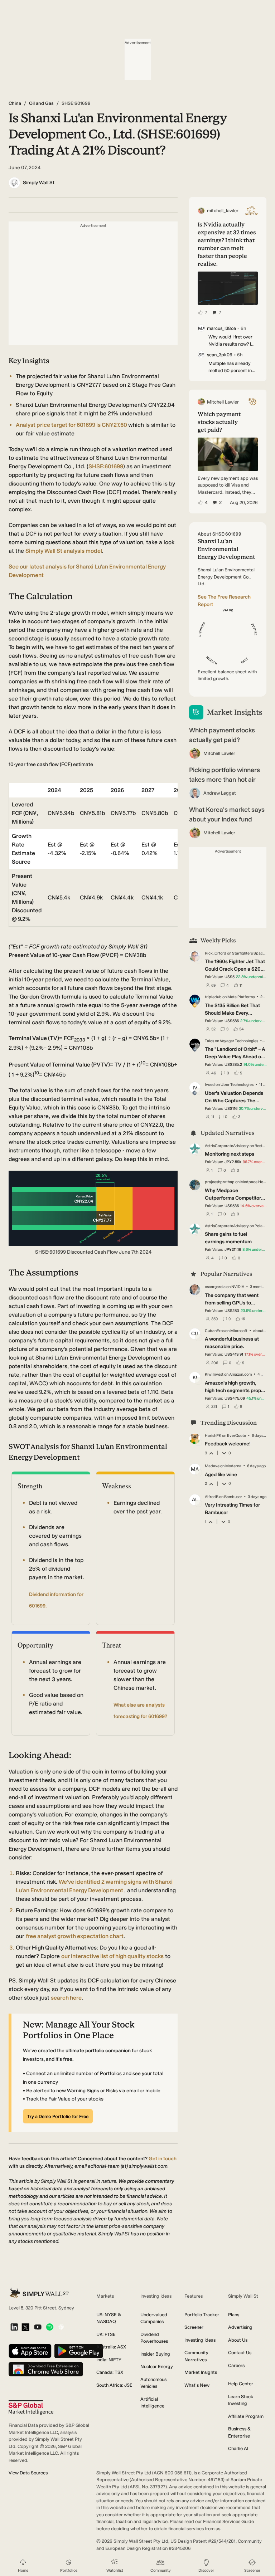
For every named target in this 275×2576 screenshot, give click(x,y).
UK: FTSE (106, 2334)
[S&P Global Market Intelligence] (31, 2408)
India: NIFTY (109, 2360)
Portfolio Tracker (202, 2315)
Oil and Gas (41, 103)
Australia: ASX (111, 2347)
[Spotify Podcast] (50, 2328)
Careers (236, 2365)
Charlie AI (238, 2448)
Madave (212, 1466)
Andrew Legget (220, 793)
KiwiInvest (214, 1374)
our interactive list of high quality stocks (112, 1956)
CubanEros (215, 1331)
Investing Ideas (200, 2340)
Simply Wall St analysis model (64, 551)
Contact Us (240, 2353)
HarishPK (213, 1436)
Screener (194, 2327)
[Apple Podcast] (61, 2328)
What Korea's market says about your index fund (227, 814)
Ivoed (210, 1085)
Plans (234, 2315)
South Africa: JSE (114, 2385)
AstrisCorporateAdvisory (227, 1146)
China (15, 103)
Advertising (240, 2327)
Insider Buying (155, 2354)
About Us (238, 2340)
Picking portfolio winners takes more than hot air (225, 775)
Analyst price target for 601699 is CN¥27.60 (72, 425)
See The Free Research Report (224, 601)
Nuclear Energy (157, 2367)
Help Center (241, 2384)
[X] (25, 2328)
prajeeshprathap (220, 1182)
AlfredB (212, 1497)
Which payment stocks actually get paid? (222, 735)
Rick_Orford (216, 953)
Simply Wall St (39, 183)
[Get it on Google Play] (79, 2351)
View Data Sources (28, 2473)
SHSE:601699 (106, 466)
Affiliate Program (246, 2416)
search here (66, 1998)
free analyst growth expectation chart (75, 1936)
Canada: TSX (110, 2372)
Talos (209, 1041)
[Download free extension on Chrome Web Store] (46, 2370)
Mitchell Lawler (219, 753)
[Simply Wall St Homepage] (39, 2293)
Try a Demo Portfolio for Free (58, 2116)
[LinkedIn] (14, 2328)
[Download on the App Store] (30, 2351)
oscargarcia (215, 1287)
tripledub (213, 997)
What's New (197, 2385)
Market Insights (201, 2372)
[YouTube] (38, 2328)
